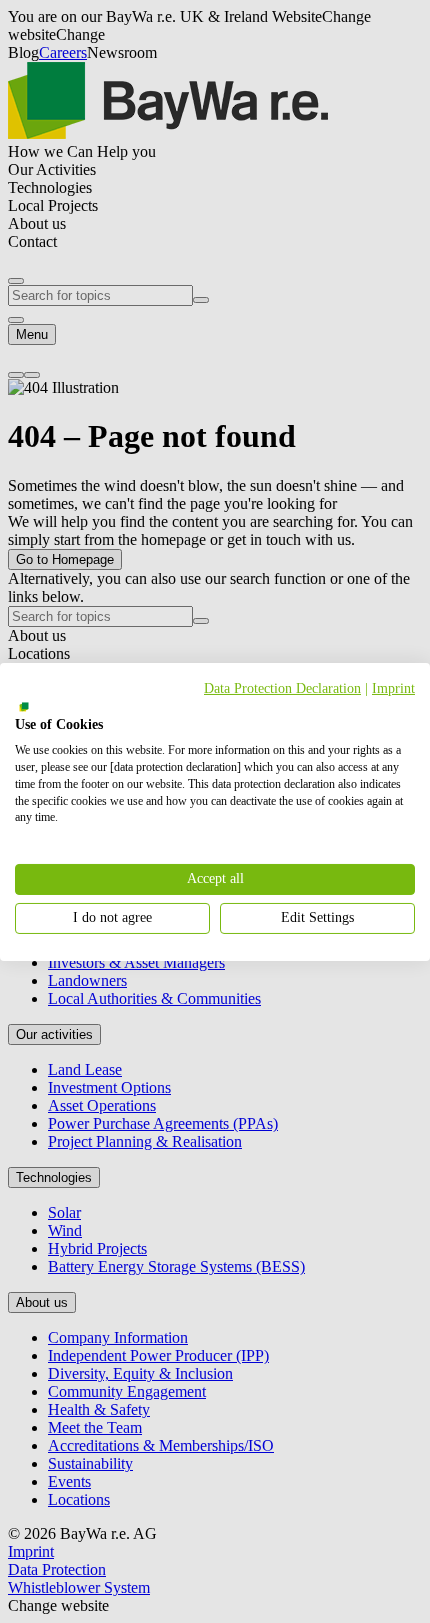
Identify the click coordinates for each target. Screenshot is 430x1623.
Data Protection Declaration (282, 687)
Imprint (393, 687)
